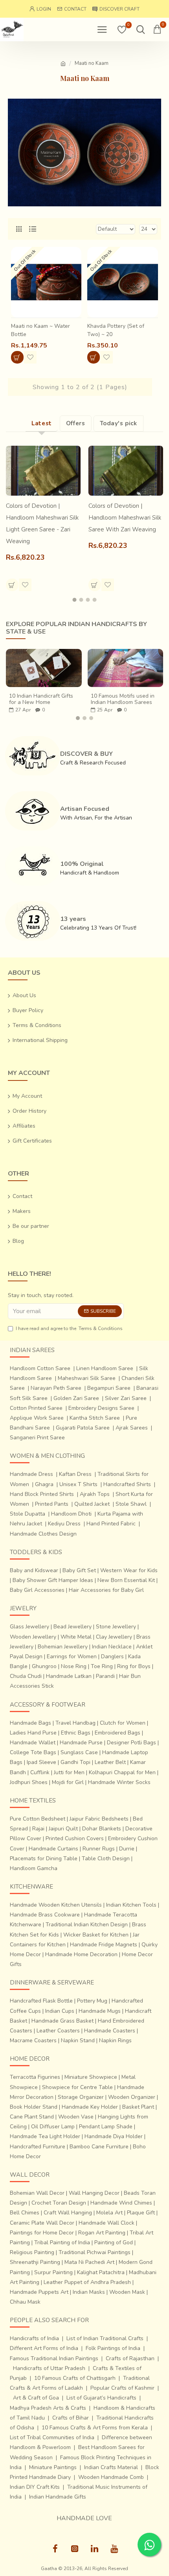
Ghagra (44, 1484)
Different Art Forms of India (44, 2348)
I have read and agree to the (69, 1328)
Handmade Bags (30, 1723)
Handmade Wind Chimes (121, 2203)
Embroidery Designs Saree (101, 1408)
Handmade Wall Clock (107, 2223)
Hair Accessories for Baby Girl (106, 1590)
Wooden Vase (76, 2117)
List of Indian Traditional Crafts (105, 2338)
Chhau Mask (25, 2302)
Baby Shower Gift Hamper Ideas (53, 1580)
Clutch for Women (123, 1723)
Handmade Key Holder (90, 2107)
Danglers (112, 1656)
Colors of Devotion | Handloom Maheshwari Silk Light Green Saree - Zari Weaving (42, 524)
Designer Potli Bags (131, 1743)
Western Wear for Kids (129, 1570)
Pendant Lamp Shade (106, 2127)
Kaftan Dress (75, 1474)
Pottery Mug (92, 2001)
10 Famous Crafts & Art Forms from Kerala (95, 2428)
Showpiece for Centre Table (77, 2087)
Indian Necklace (112, 1647)
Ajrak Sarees (132, 1428)
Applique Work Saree (37, 1418)
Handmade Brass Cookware (45, 1915)
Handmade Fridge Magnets (104, 1945)
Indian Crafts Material (111, 2467)
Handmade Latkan (69, 1676)
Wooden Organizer (132, 2097)
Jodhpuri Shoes (29, 1782)
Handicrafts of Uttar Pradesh (49, 2368)
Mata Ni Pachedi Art (89, 2262)
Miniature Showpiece (91, 2077)
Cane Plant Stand (32, 2117)
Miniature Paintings (53, 2467)
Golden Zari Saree (76, 1398)
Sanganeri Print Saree (37, 1438)
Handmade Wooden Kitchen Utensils (56, 1905)
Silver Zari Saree (126, 1398)
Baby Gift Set (79, 1570)
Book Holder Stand (34, 2107)
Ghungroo (44, 1666)
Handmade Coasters (110, 2031)
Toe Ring (102, 1666)
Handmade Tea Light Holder (45, 2136)
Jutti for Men (69, 1772)
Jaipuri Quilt (63, 1829)
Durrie (127, 1849)
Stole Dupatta (28, 1514)
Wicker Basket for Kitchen (96, 1935)
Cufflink (40, 1772)
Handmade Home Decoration (81, 1954)
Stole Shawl (131, 1504)
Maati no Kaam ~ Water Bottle (40, 330)
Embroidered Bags (118, 1733)
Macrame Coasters (33, 2040)
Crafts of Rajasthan (130, 2358)
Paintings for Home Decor (42, 2233)
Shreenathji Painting (35, 2262)
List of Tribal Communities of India (52, 2437)
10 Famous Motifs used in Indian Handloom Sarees (123, 699)
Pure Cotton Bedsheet (38, 1819)
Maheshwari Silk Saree (87, 1378)
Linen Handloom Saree (105, 1368)
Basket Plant (138, 2107)
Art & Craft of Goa (36, 2398)
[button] (75, 600)
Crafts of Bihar (71, 2418)
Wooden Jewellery (33, 1637)
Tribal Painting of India (62, 2243)
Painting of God (114, 2243)
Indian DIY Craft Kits (35, 2487)
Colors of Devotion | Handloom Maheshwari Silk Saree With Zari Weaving (125, 518)
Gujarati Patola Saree (83, 1428)
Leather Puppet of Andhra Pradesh (87, 2282)
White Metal (76, 1637)
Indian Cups (60, 2011)
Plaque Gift (141, 2213)
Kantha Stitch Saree (95, 1418)
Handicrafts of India (34, 2338)
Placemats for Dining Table (44, 1859)
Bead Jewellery (73, 1627)
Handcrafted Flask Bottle (41, 2001)
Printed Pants (52, 1504)
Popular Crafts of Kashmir (122, 2388)
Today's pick (118, 423)
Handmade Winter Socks (119, 1782)
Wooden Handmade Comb (111, 2477)
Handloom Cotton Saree (40, 1368)
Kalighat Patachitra (101, 2272)
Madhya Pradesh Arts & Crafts (48, 2408)
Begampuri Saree (109, 1388)
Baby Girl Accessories (37, 1590)
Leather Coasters (58, 2031)
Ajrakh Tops (95, 1494)
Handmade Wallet (33, 1743)
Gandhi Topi (75, 1762)
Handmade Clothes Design (43, 1534)
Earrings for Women (72, 1656)
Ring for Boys (134, 1666)
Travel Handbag (75, 1723)
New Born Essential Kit (126, 1580)
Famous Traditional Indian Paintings (54, 2358)
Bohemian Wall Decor (37, 2193)
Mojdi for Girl (68, 1782)
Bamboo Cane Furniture (99, 2147)
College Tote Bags (33, 1752)
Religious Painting (32, 2252)
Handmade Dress (31, 1474)
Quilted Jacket (92, 1504)
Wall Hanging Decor (94, 2193)
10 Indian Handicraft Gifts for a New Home (41, 699)
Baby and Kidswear (34, 1570)
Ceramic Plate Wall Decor (42, 2223)
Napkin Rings (115, 2040)
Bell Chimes (25, 2213)
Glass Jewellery (29, 1627)
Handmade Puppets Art (39, 2292)
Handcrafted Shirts (127, 1484)
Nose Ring (74, 1666)
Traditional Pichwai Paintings (95, 2252)
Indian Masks (89, 2292)
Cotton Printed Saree (36, 1408)
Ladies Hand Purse (33, 1733)
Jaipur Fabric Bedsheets (99, 1819)
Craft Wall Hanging (68, 2213)
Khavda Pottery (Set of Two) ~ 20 (116, 330)
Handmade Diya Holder (114, 2136)
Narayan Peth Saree (56, 1388)
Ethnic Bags (76, 1733)
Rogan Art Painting (102, 2233)
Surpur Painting (53, 2272)
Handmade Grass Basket (62, 2021)
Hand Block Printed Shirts (42, 1494)
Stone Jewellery (116, 1627)
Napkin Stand (78, 2040)
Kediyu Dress (64, 1524)
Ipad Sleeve (41, 1762)
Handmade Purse (81, 1743)
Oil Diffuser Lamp (53, 2127)
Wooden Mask (127, 2292)
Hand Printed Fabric (111, 1524)
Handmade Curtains (53, 1849)
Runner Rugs (99, 1849)
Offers (76, 423)
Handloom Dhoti (71, 1514)
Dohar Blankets (102, 1829)
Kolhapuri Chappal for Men (122, 1772)
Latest (42, 423)
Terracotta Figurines (35, 2077)
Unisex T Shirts (78, 1484)
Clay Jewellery (114, 1637)
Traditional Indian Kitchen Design (87, 1925)
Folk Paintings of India (113, 2348)
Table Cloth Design (106, 1859)
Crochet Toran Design (59, 2203)
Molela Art (109, 2213)
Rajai (38, 1829)
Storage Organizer (81, 2097)
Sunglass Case (79, 1752)
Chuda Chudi (26, 1676)
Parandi (105, 1676)
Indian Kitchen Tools (131, 1905)
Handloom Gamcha (34, 1868)
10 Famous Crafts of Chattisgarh (75, 2378)
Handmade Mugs (100, 2011)
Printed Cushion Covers (75, 1838)
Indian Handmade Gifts (58, 2497)
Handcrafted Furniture (38, 2147)
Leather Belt (110, 1762)
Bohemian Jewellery (63, 1647)
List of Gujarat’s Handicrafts (101, 2398)
